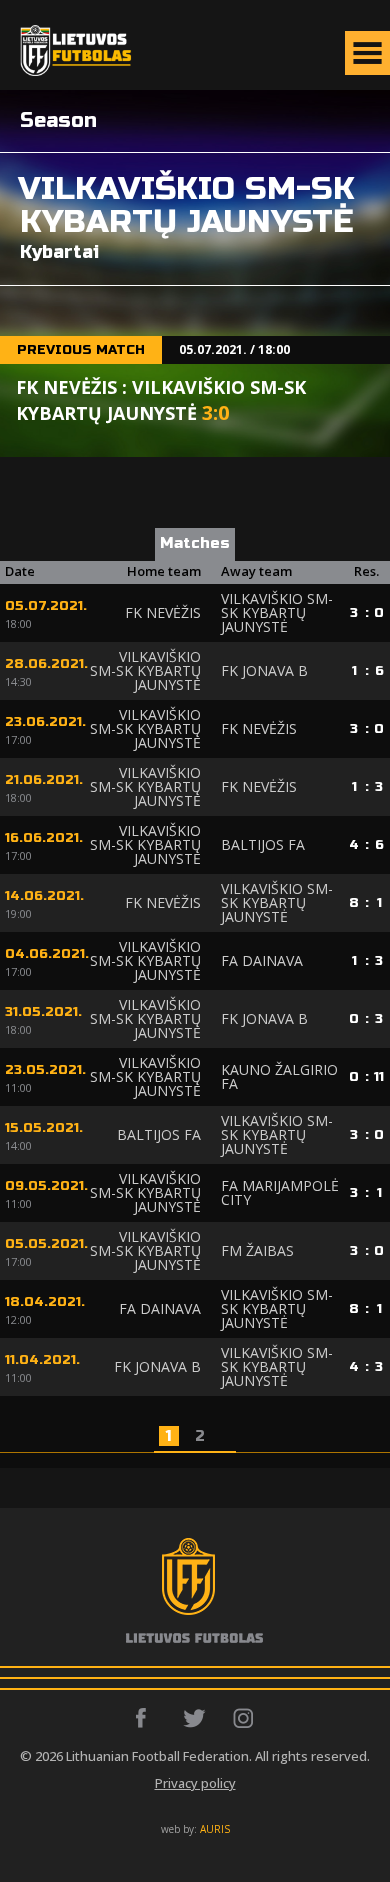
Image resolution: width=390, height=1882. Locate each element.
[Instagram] (244, 1718)
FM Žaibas (257, 1250)
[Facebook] (146, 1718)
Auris (215, 1829)
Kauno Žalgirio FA (279, 1076)
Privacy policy (195, 1783)
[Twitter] (195, 1718)
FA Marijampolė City (280, 1192)
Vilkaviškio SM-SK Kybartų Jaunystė (277, 612)
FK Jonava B (264, 670)
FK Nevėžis (163, 612)
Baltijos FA (263, 844)
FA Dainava (262, 960)
